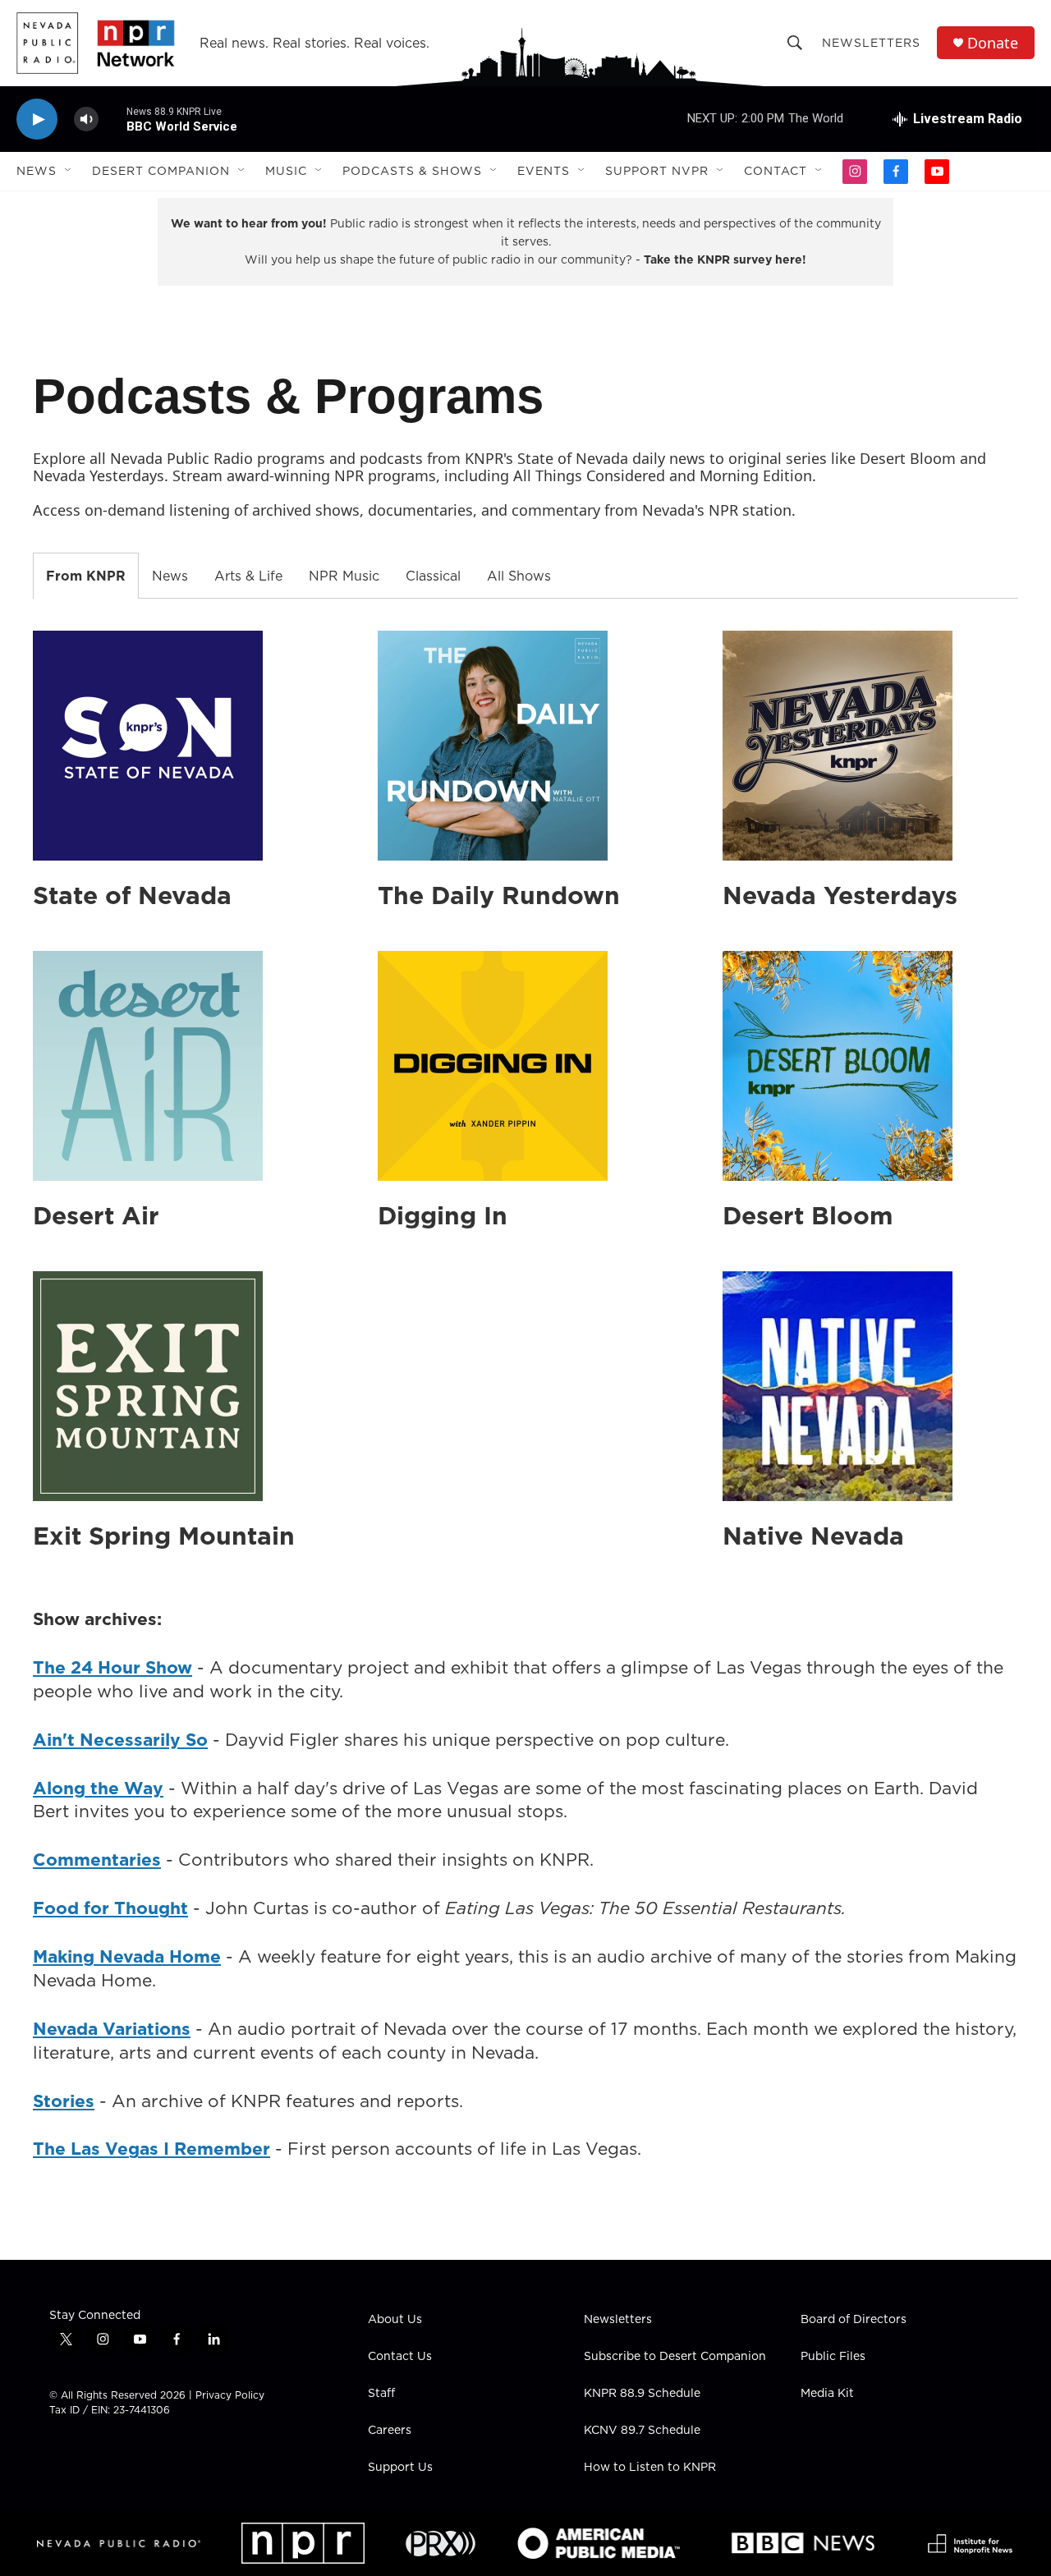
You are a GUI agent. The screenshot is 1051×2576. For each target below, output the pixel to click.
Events (544, 171)
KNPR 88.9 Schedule (642, 2394)
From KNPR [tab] (86, 576)
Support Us (400, 2468)
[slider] (112, 119)
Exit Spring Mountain (164, 1536)
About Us (395, 2320)
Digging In (443, 1215)
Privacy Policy (230, 2395)
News (37, 171)
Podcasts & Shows (412, 171)
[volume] (86, 119)
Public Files (833, 2357)
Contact (776, 171)
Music (286, 171)
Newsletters (871, 43)
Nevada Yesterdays (840, 895)
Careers (390, 2431)
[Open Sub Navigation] (69, 171)
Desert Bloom (808, 1215)
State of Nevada (132, 895)
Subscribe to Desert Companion (675, 2357)
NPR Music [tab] (344, 576)
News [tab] (170, 576)
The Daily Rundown (499, 895)
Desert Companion (161, 171)
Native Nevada (813, 1536)
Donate (993, 43)
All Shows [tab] (519, 576)
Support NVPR (657, 171)
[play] (37, 119)
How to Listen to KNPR (650, 2468)
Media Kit (827, 2394)
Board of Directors (854, 2320)
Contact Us (400, 2357)
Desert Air (96, 1215)
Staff (381, 2394)
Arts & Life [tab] (248, 576)
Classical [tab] (433, 576)
